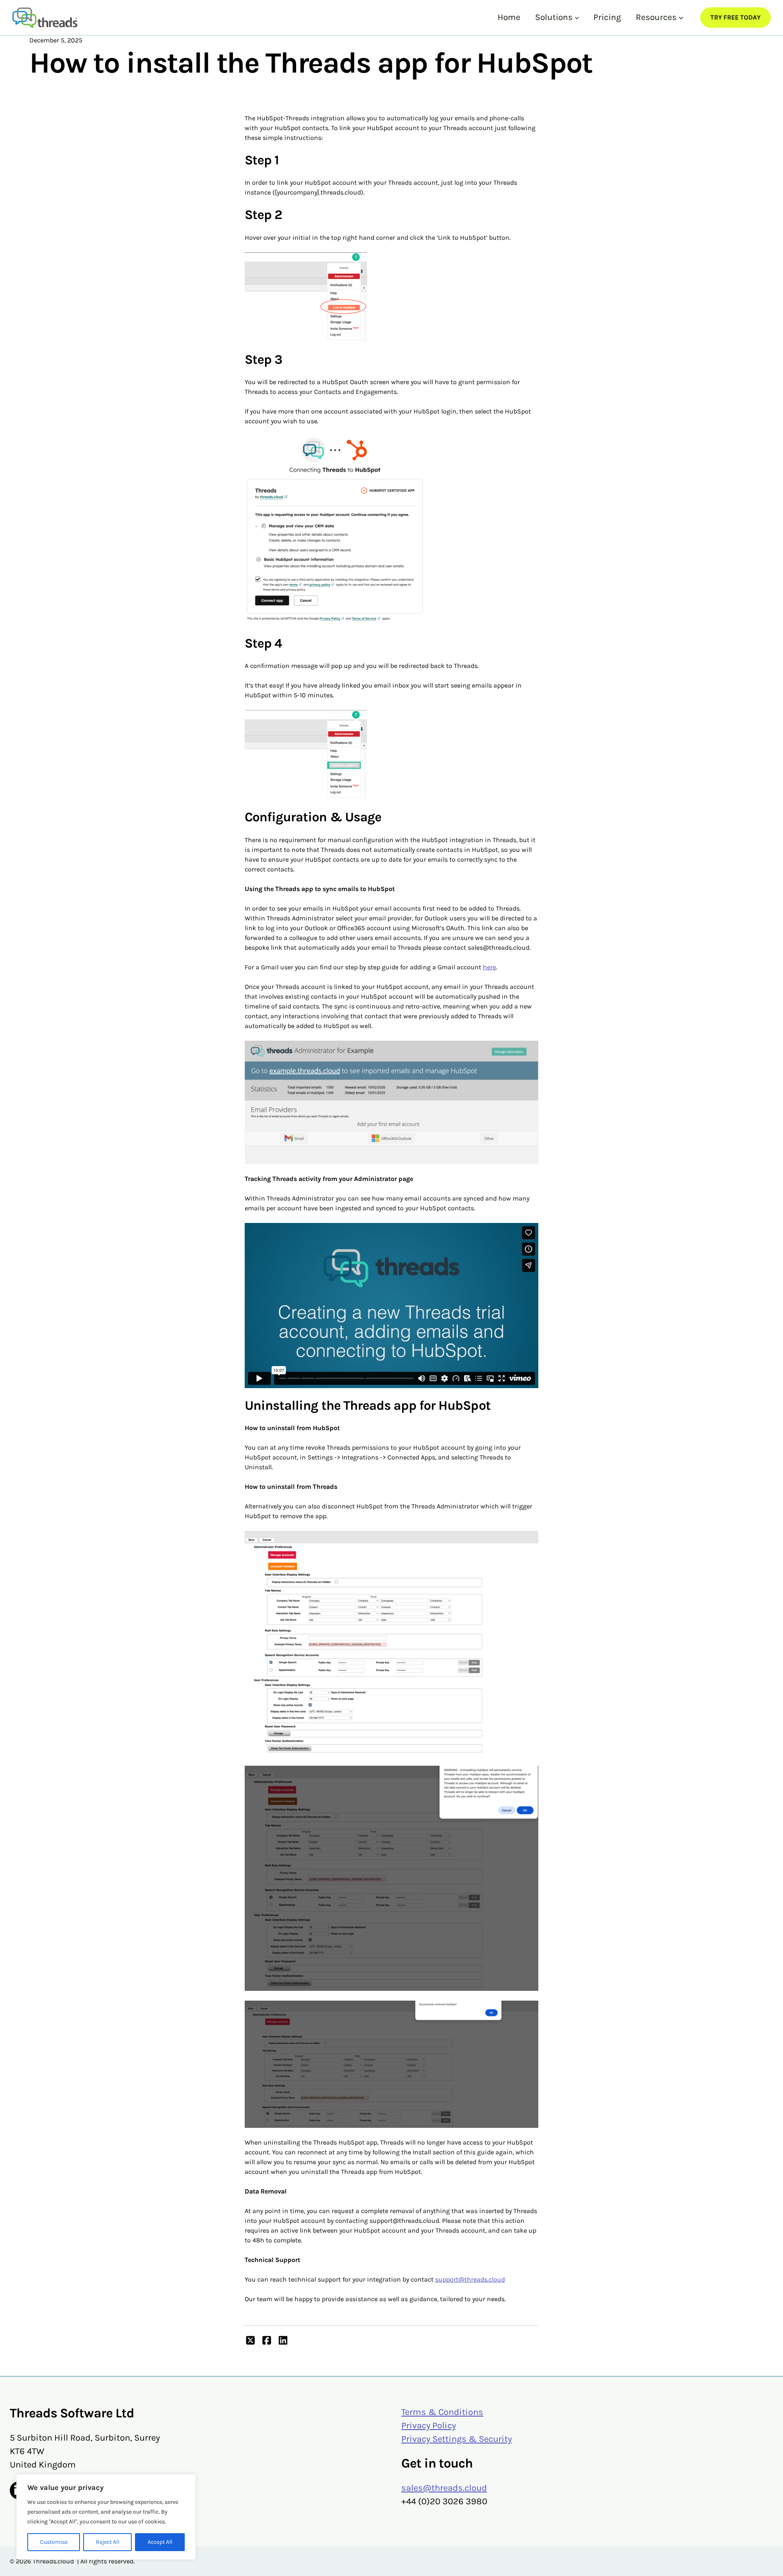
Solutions (554, 17)
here (489, 967)
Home (509, 17)
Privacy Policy (429, 2426)
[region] (106, 2517)
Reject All (108, 2542)
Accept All (160, 2542)
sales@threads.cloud (444, 2488)
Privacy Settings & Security (457, 2439)
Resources (656, 17)
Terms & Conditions (442, 2412)
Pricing (607, 17)
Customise (54, 2542)
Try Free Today (735, 17)
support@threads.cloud (470, 2279)
